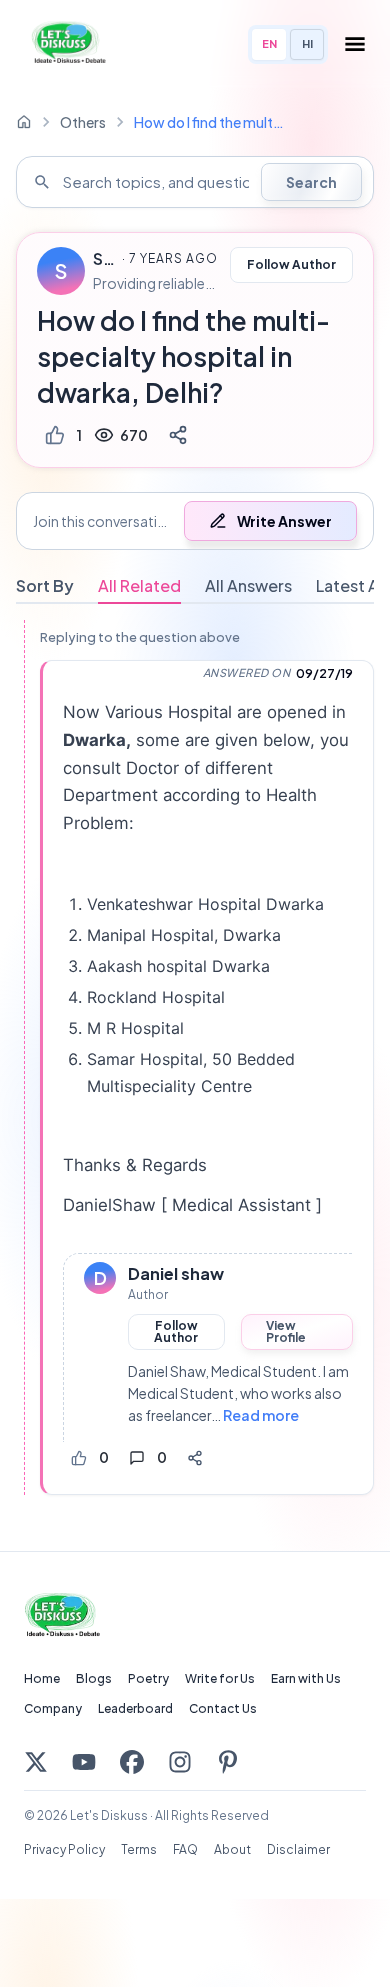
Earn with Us (306, 1678)
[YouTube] (84, 1762)
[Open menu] (355, 44)
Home (42, 1678)
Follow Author (291, 264)
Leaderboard (135, 1708)
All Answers (248, 585)
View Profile (286, 1331)
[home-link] (24, 122)
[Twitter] (36, 1762)
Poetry (148, 1678)
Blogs (94, 1678)
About (232, 1849)
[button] (195, 521)
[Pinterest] (228, 1762)
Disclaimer (298, 1849)
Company (53, 1708)
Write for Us (220, 1678)
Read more (261, 1415)
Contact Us (223, 1708)
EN (269, 43)
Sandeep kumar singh (104, 259)
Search (311, 182)
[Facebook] (132, 1762)
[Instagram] (180, 1762)
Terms (139, 1849)
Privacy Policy (64, 1849)
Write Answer (284, 521)
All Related (139, 585)
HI (307, 43)
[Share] (178, 435)
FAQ (185, 1849)
